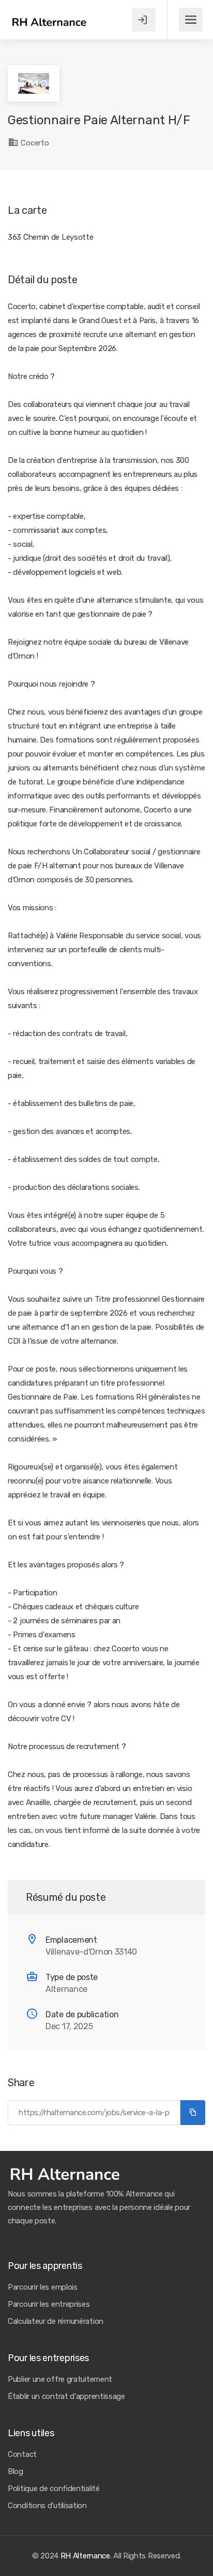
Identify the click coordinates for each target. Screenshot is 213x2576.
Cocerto (34, 143)
